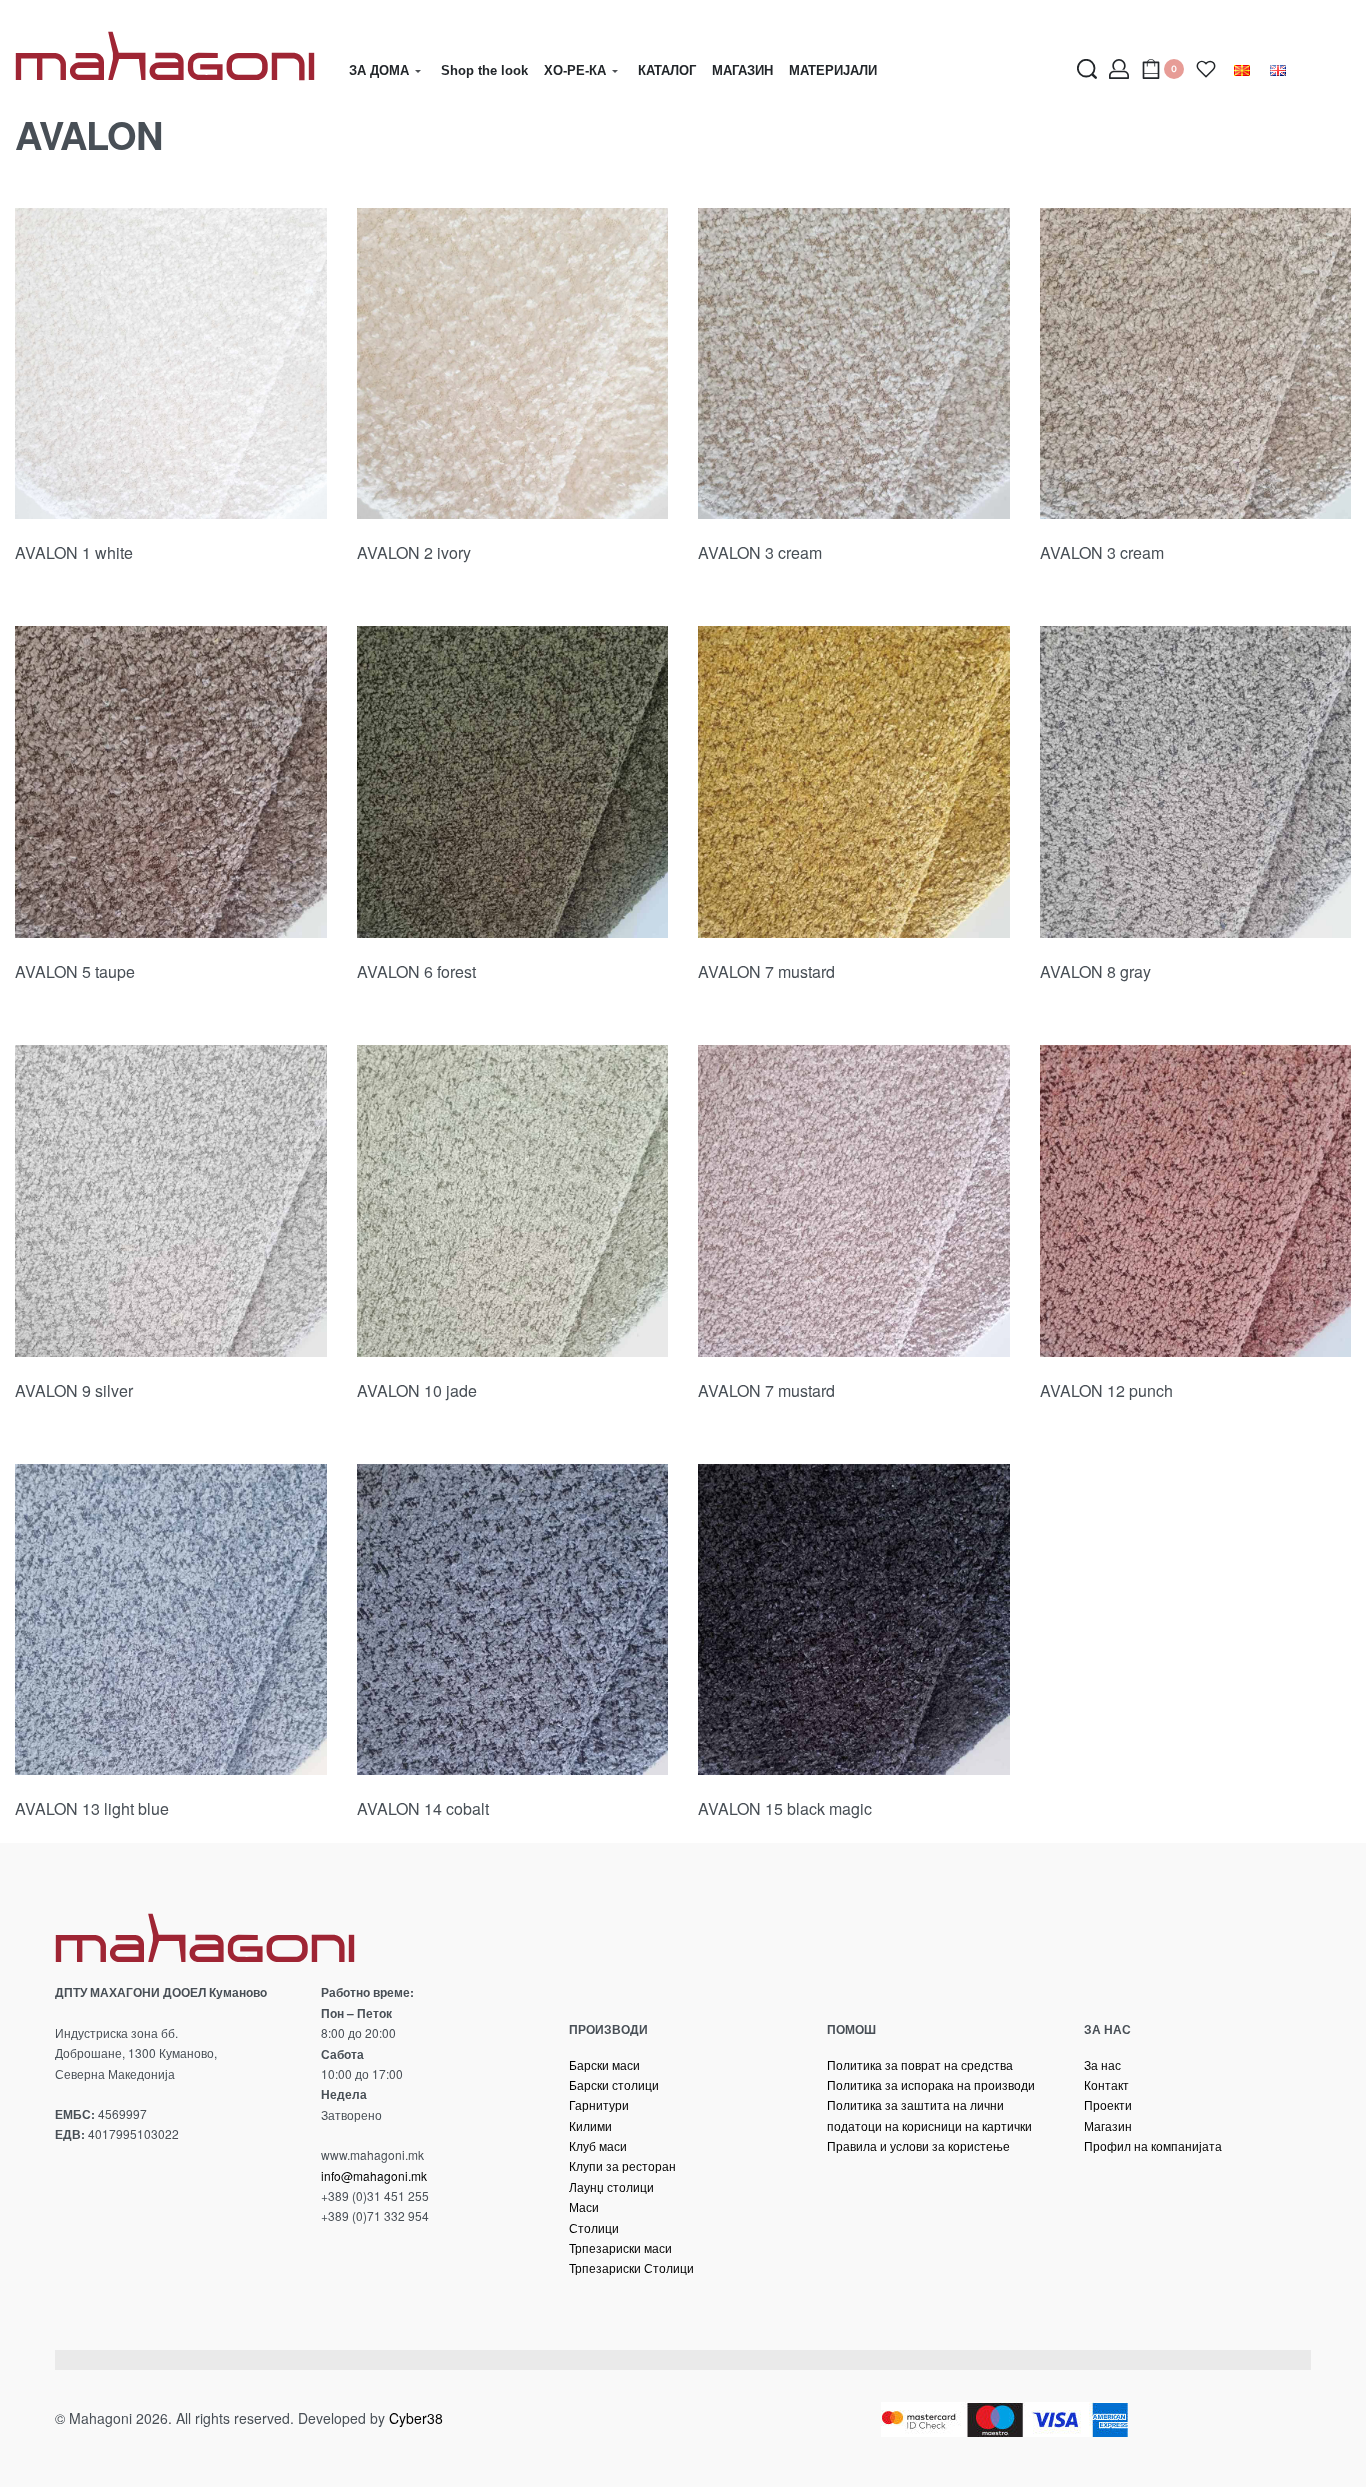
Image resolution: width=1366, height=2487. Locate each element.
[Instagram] (100, 2285)
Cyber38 (416, 2418)
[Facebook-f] (63, 2285)
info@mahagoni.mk (374, 2175)
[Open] (1206, 69)
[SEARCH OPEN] (1087, 69)
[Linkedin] (137, 2285)
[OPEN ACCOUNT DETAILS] (1119, 69)
